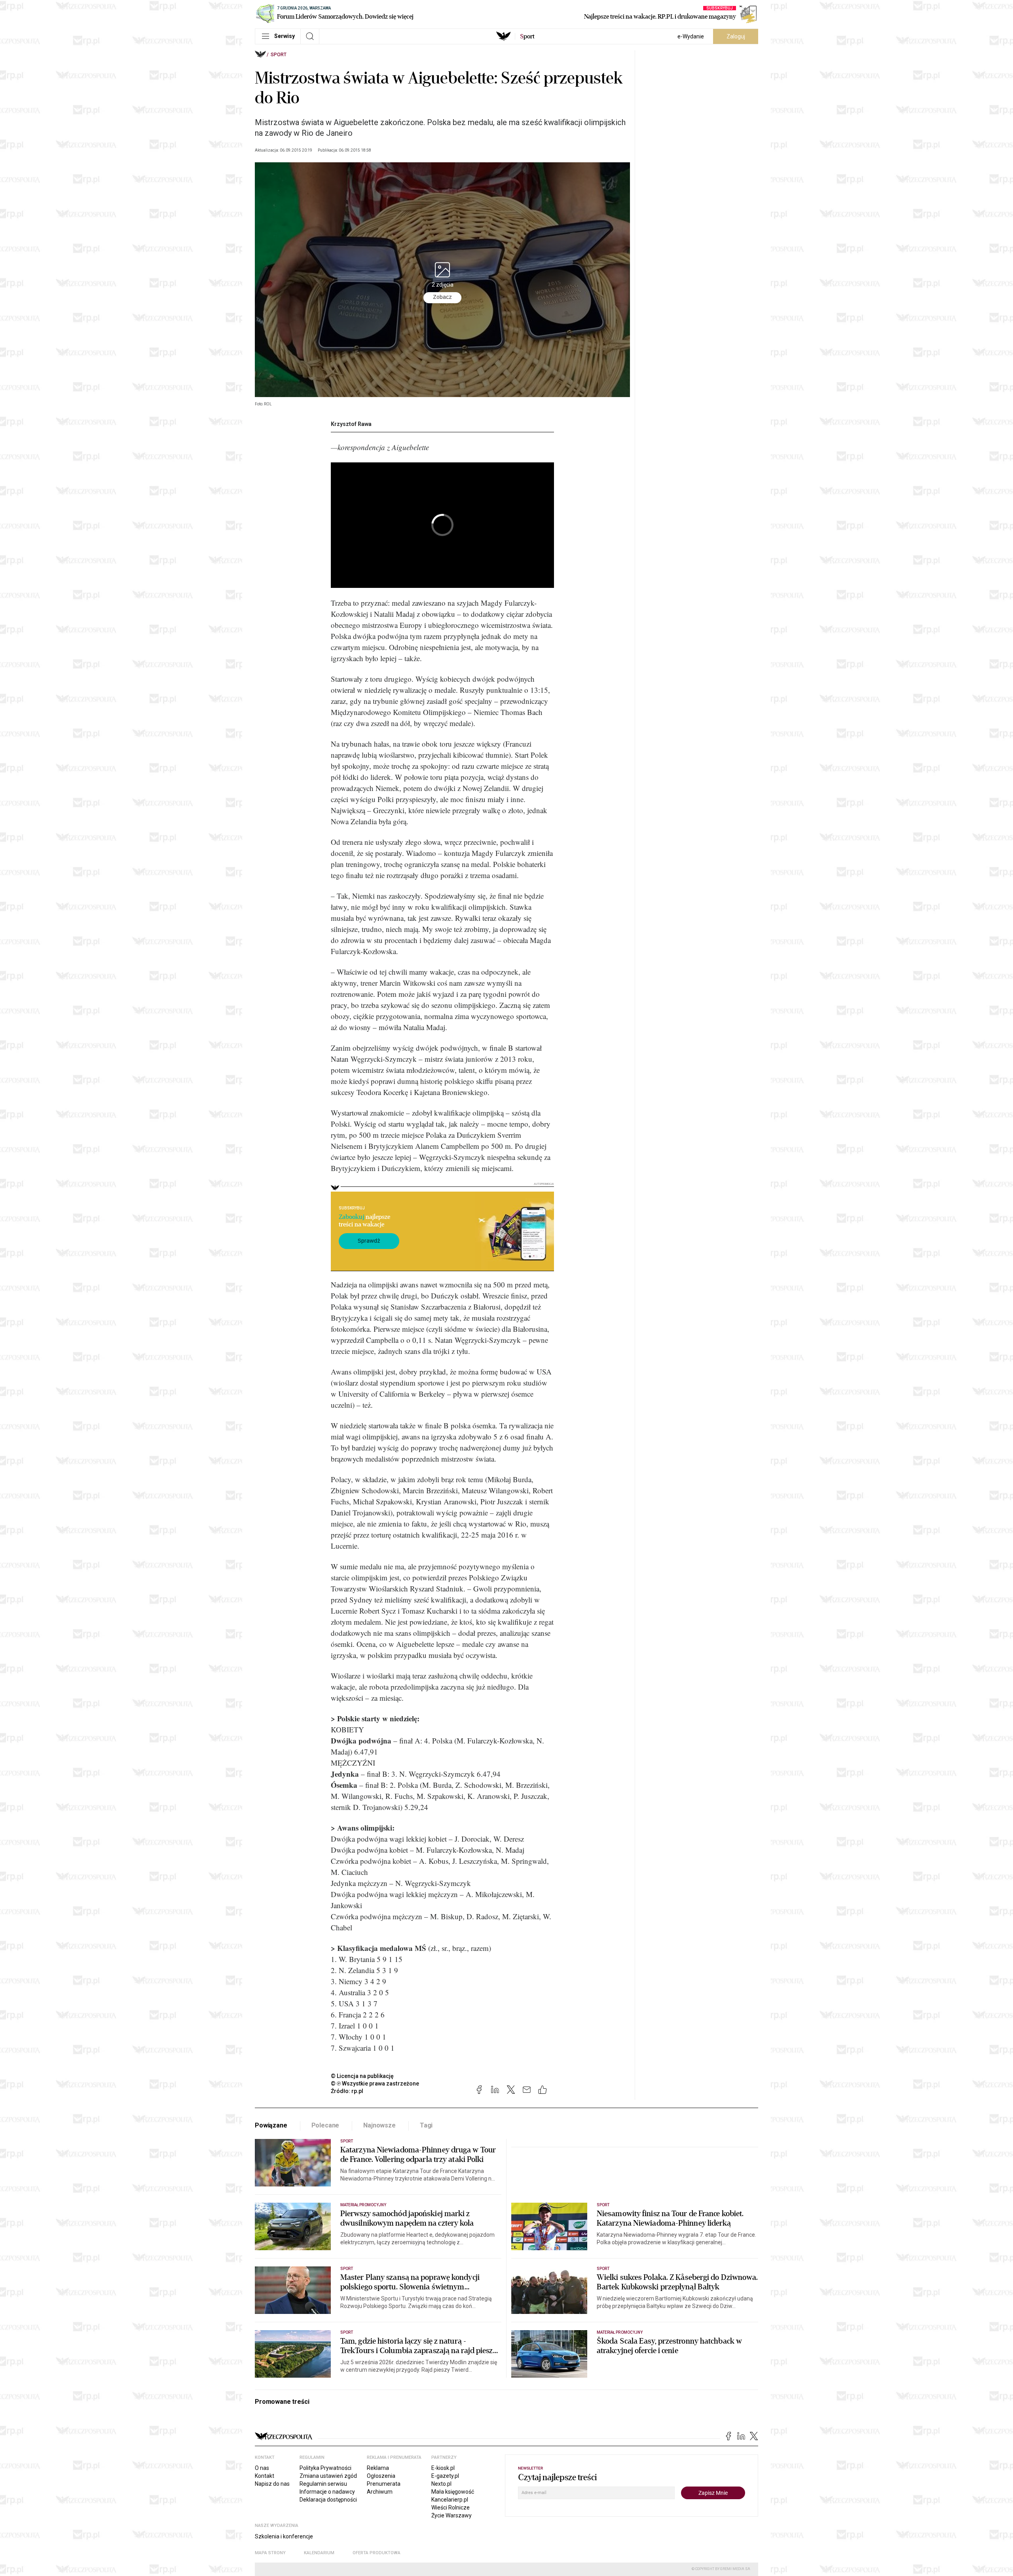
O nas (262, 2468)
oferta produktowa (377, 2553)
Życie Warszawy (451, 2515)
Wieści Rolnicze (451, 2508)
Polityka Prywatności (325, 2468)
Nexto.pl (441, 2484)
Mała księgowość (453, 2492)
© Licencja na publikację (362, 2076)
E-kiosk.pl (443, 2468)
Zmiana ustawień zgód (328, 2476)
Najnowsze (379, 2125)
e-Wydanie (691, 36)
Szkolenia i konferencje (284, 2536)
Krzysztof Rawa (351, 424)
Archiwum (380, 2492)
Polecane (325, 2125)
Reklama (378, 2468)
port (527, 36)
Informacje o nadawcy (327, 2492)
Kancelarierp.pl (450, 2500)
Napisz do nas (272, 2484)
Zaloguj (736, 36)
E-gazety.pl (445, 2476)
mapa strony (270, 2553)
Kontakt (265, 2476)
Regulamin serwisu (323, 2484)
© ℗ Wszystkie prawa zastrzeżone (375, 2084)
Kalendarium (319, 2553)
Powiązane (271, 2125)
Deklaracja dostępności (328, 2500)
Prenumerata (384, 2484)
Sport (279, 55)
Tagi (426, 2125)
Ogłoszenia (381, 2476)
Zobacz (442, 297)
